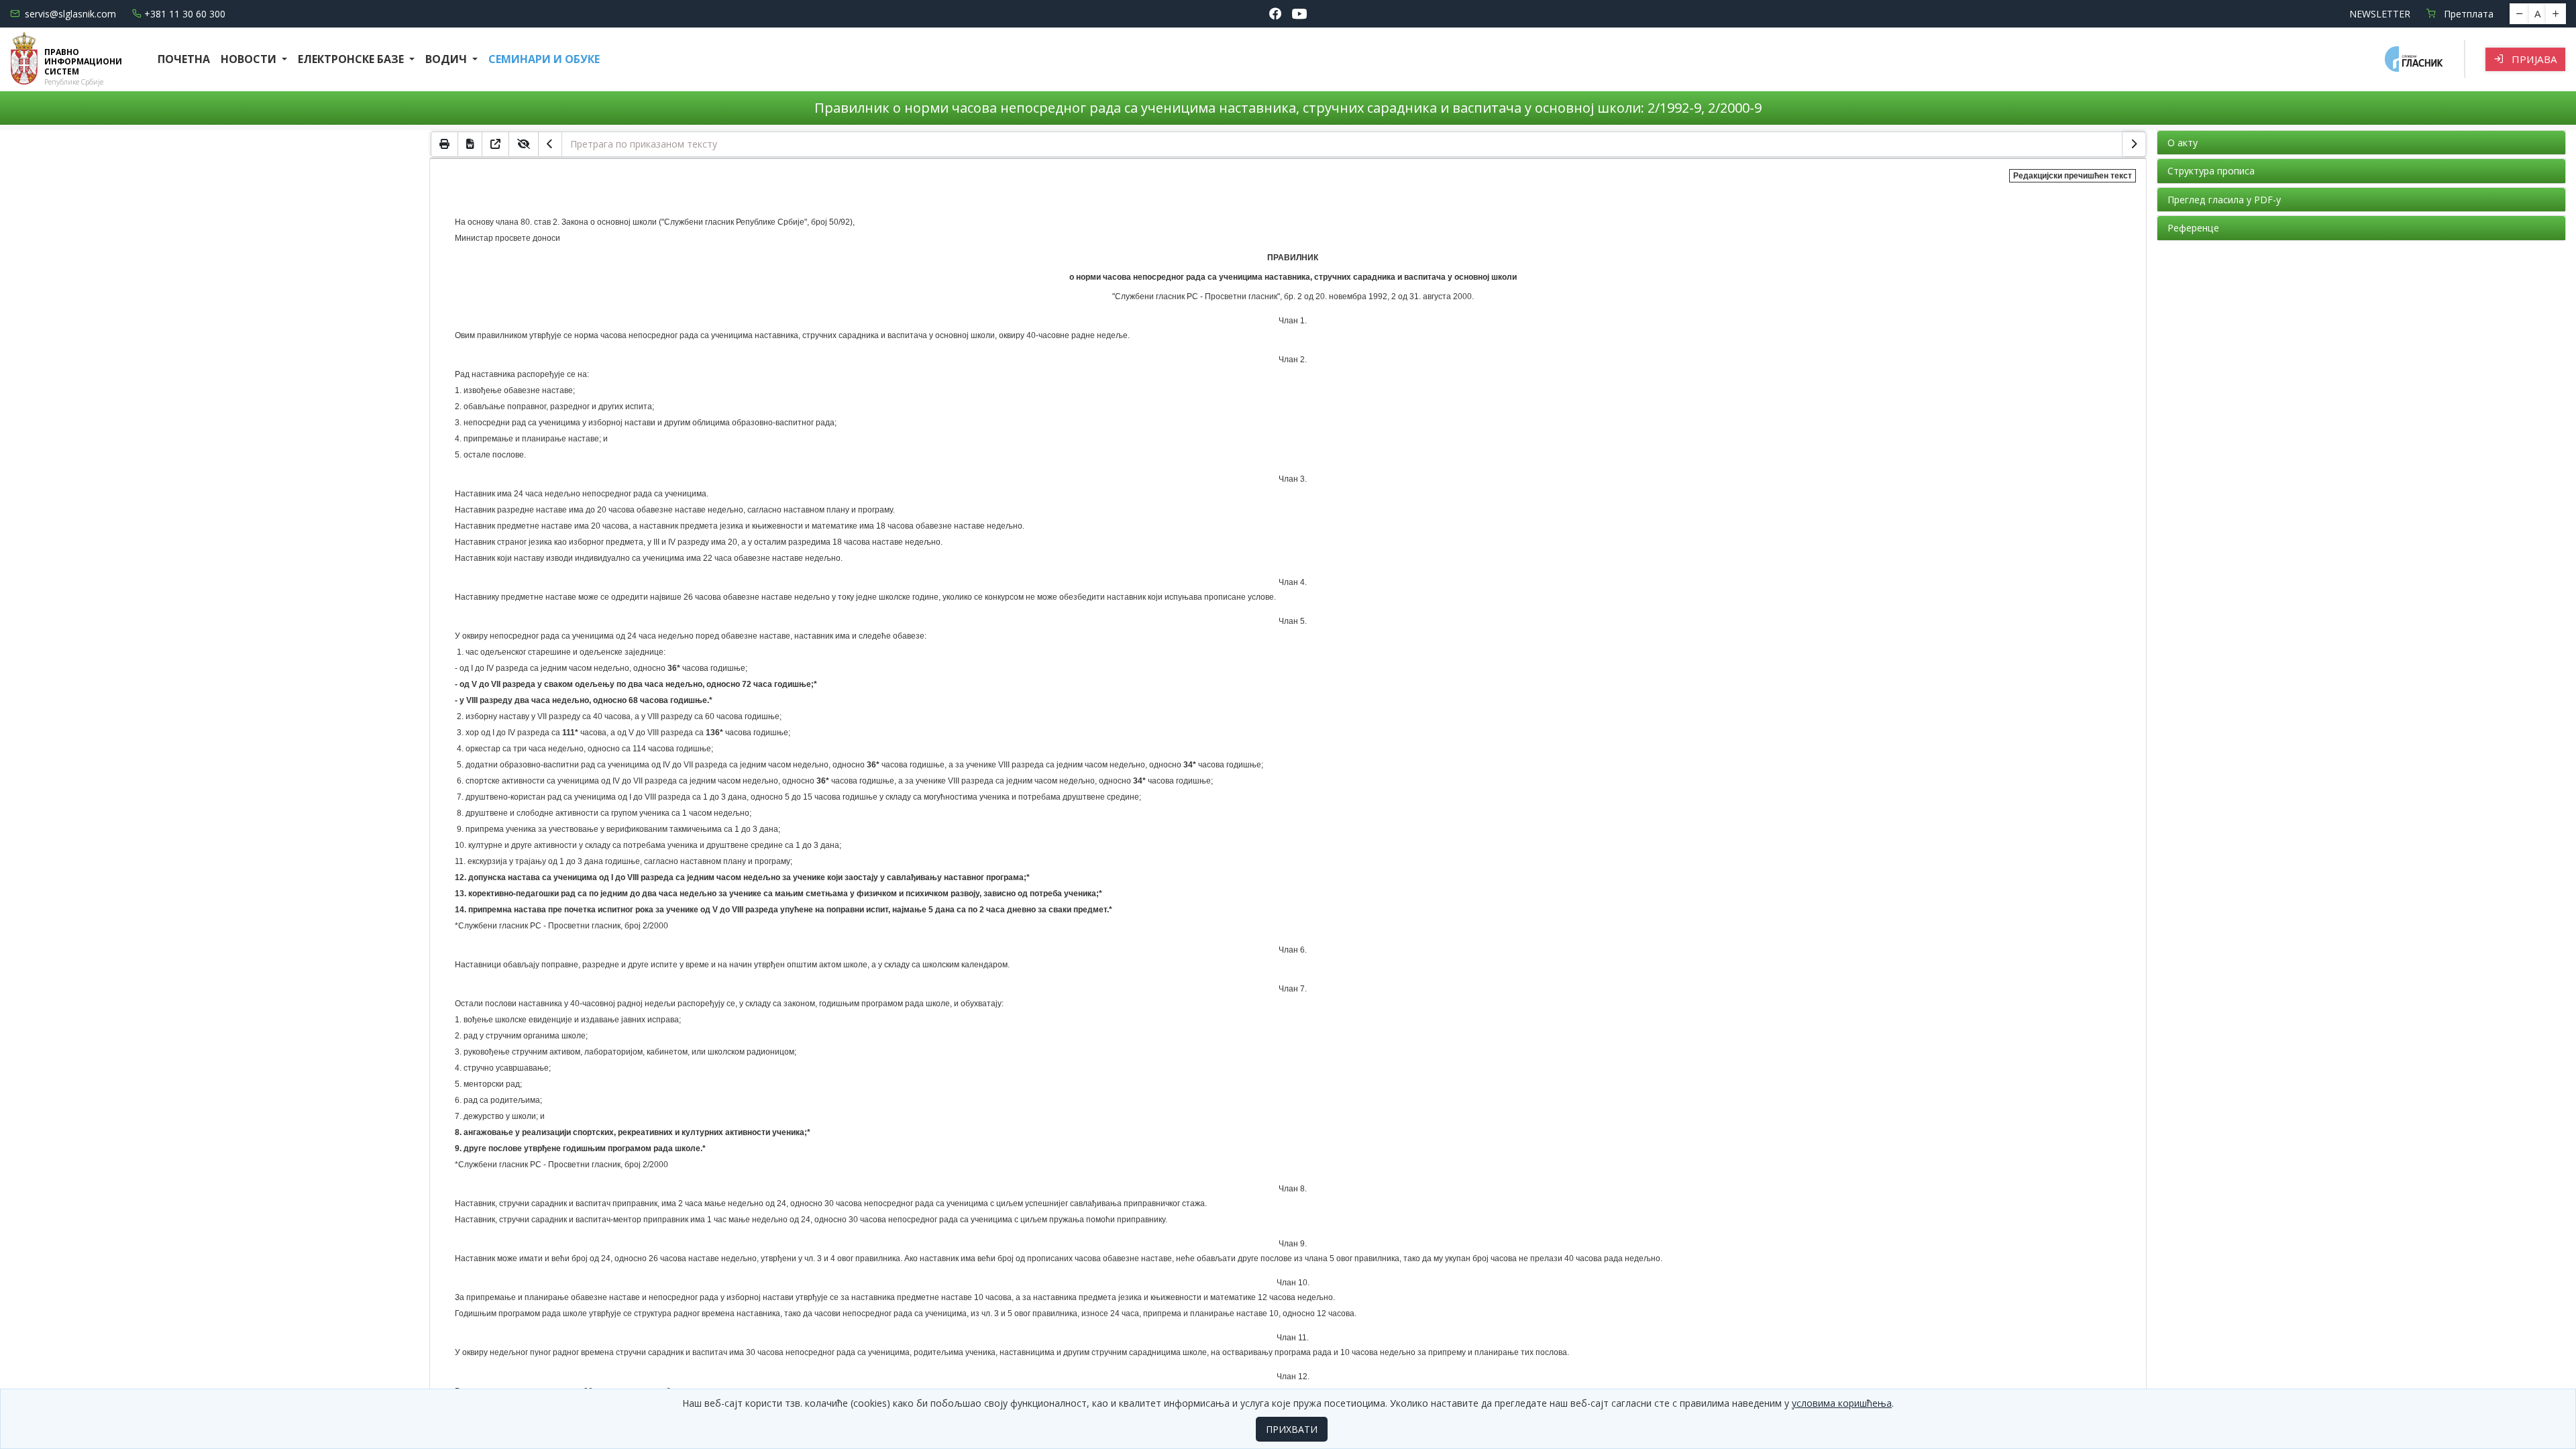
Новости (250, 59)
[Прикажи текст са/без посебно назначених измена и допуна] (524, 144)
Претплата (2467, 14)
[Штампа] (444, 144)
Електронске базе (352, 59)
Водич (447, 59)
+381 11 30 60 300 (185, 14)
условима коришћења (1842, 1403)
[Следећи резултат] (2134, 144)
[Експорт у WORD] (470, 144)
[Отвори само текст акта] (496, 144)
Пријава (2533, 59)
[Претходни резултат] (550, 144)
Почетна (184, 59)
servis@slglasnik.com (70, 14)
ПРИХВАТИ (1292, 1429)
